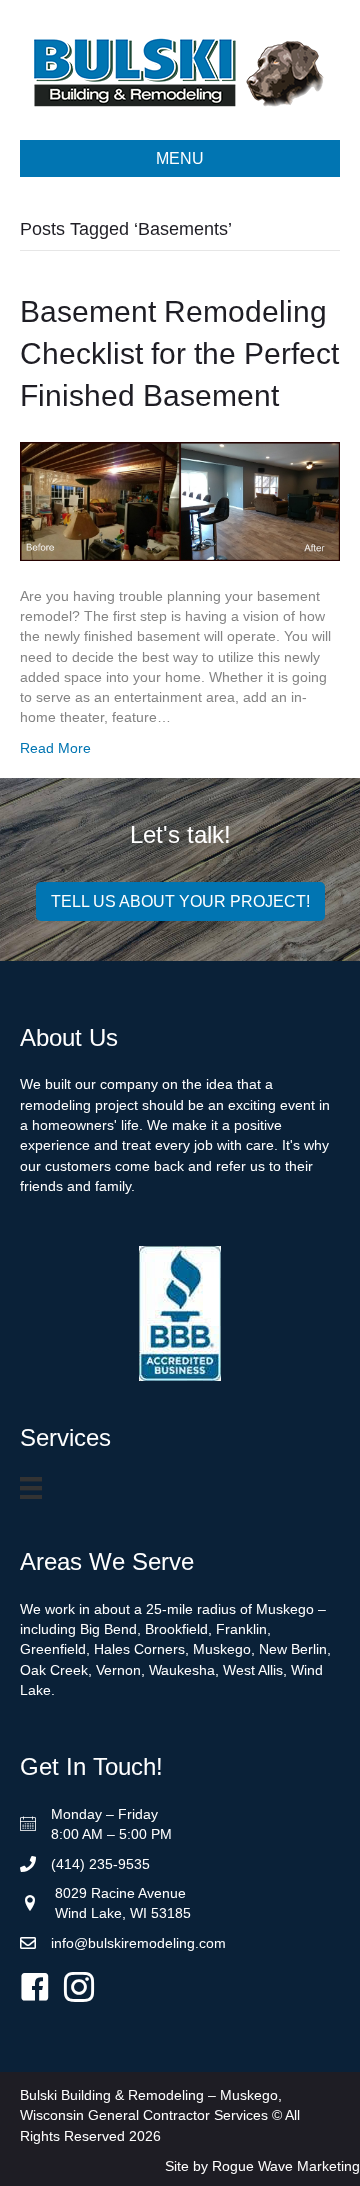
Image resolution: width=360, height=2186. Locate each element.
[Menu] (34, 1490)
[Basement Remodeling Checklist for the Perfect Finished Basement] (180, 500)
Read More (55, 748)
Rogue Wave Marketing (286, 2166)
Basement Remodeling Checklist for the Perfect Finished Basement (179, 353)
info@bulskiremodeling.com (138, 1943)
